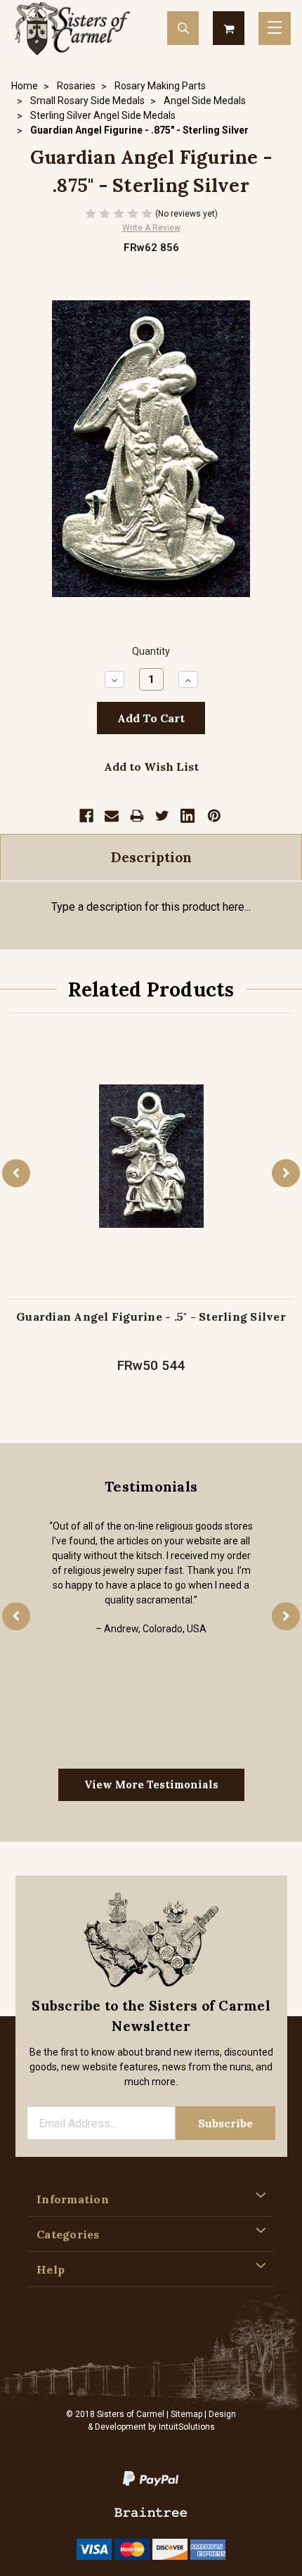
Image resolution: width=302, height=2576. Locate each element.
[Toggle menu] (275, 28)
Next (286, 1173)
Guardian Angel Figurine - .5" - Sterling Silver (151, 1316)
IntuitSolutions (187, 2427)
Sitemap (186, 2414)
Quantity (151, 652)
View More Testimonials (151, 1784)
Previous (16, 1173)
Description (151, 857)
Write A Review (151, 228)
